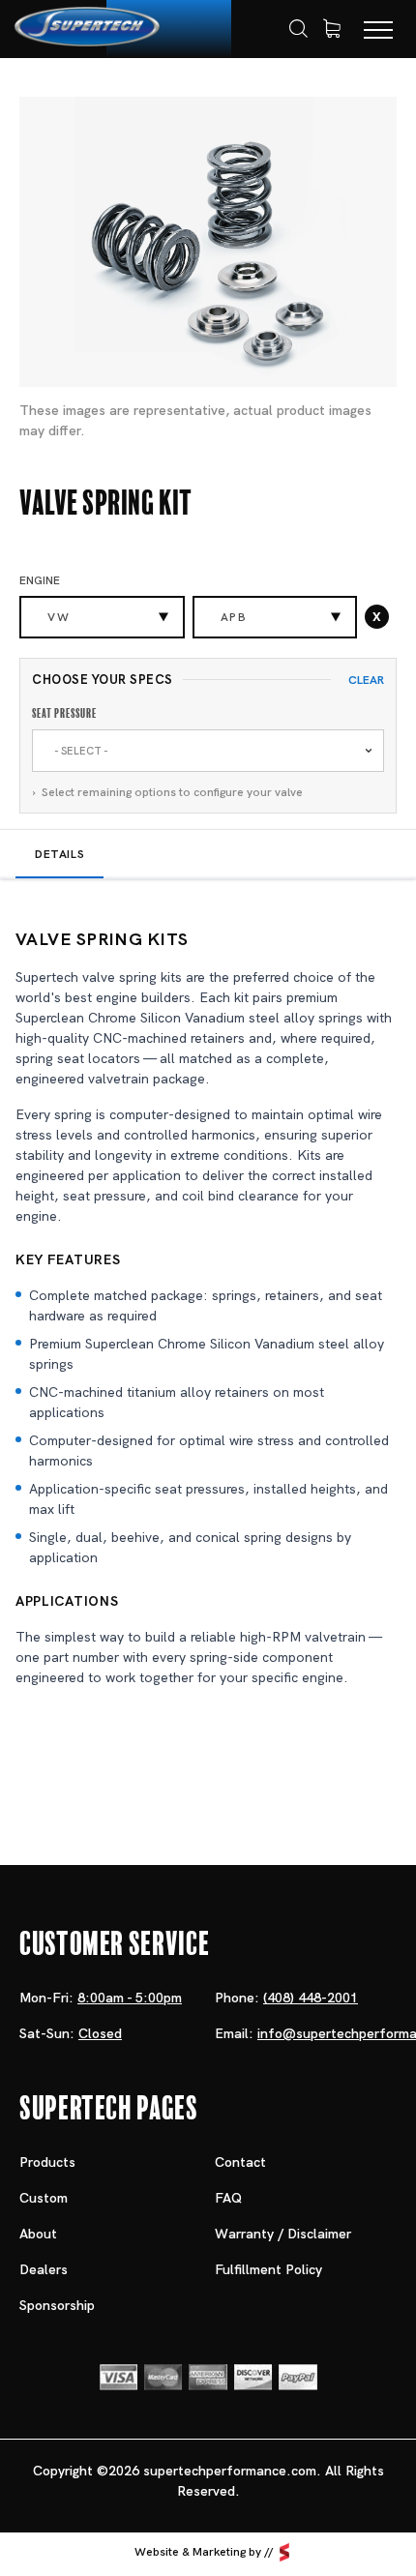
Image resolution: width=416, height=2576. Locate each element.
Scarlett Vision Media (284, 2552)
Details (59, 854)
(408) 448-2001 (311, 1998)
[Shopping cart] (332, 29)
